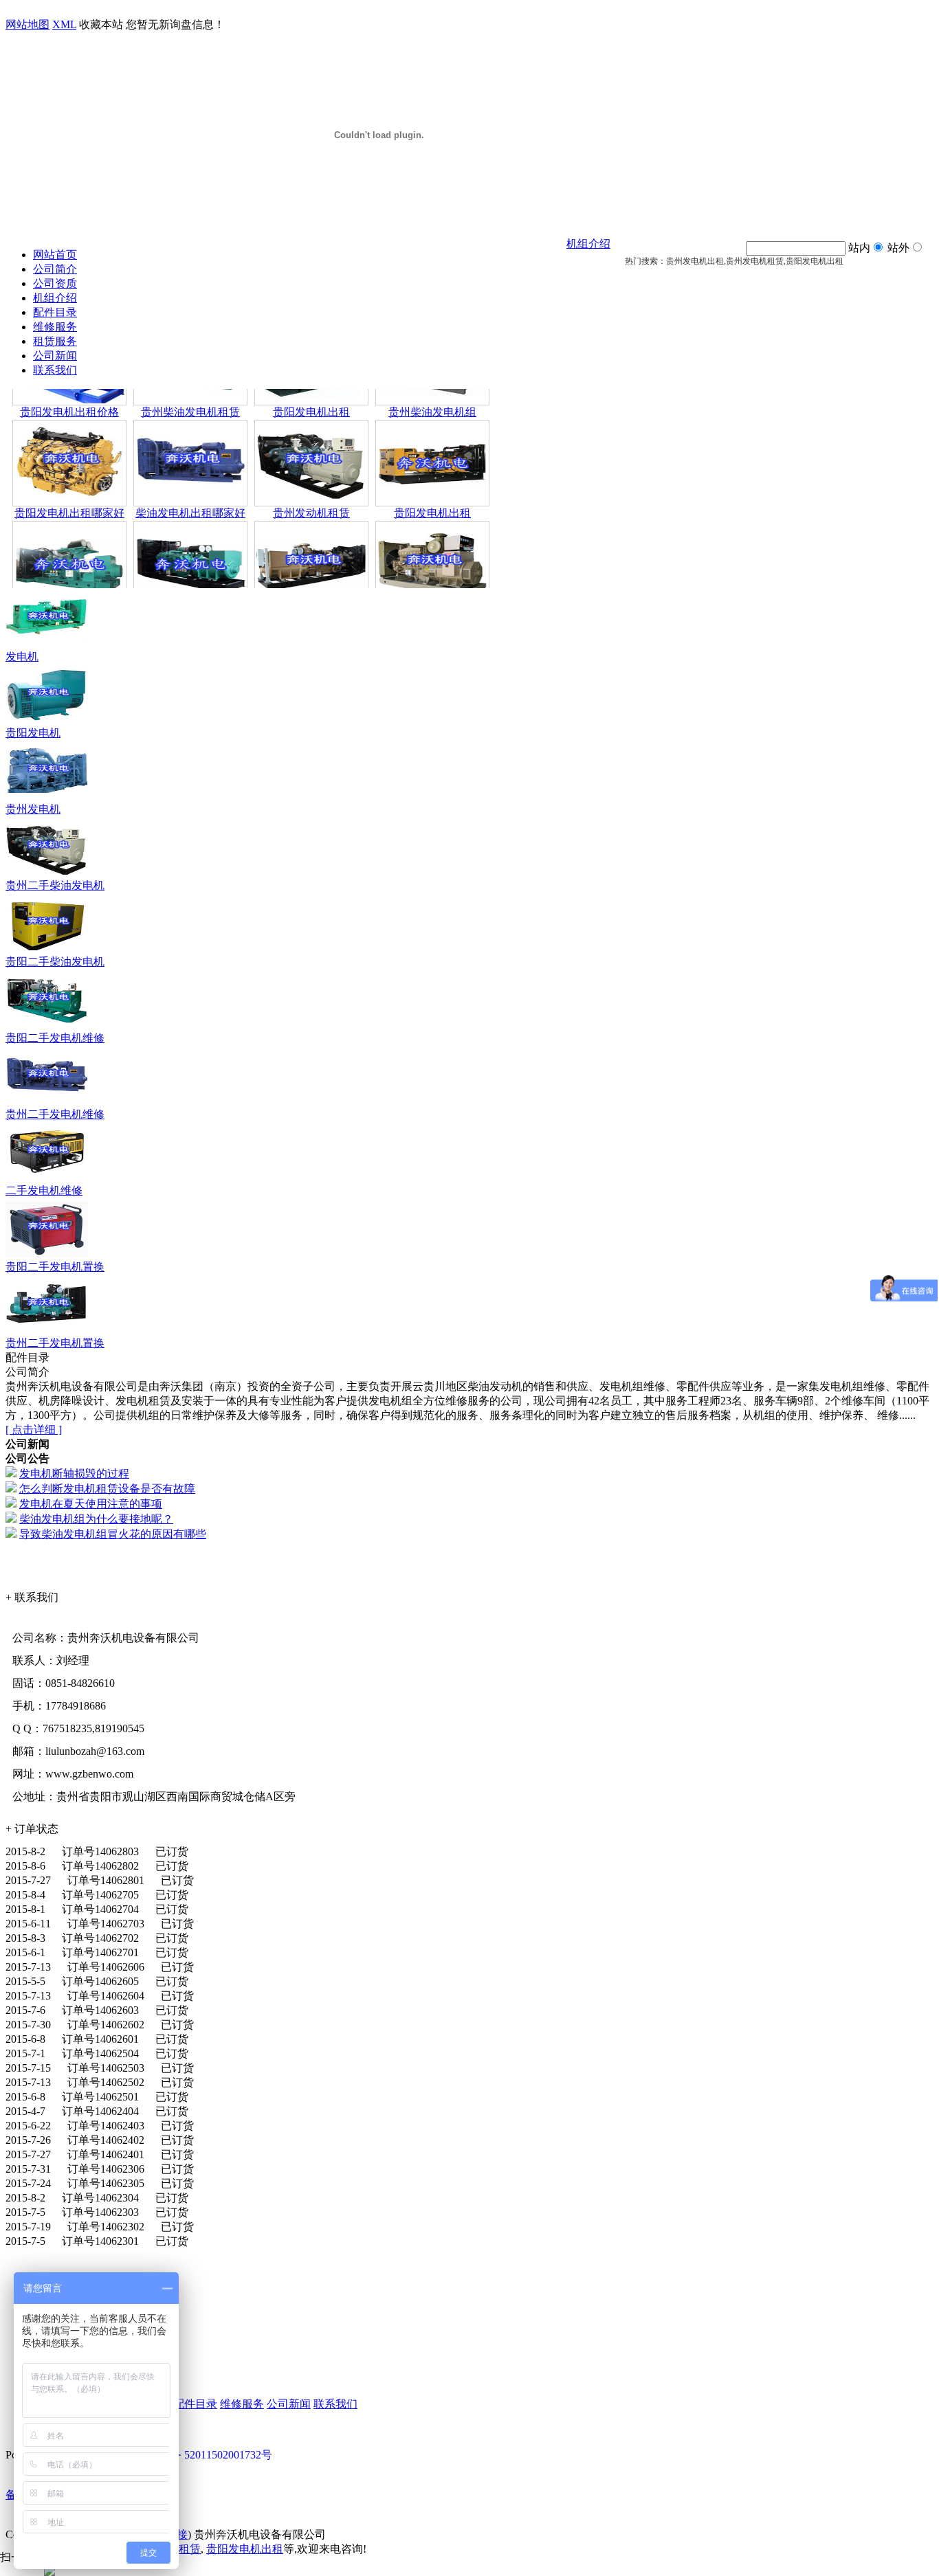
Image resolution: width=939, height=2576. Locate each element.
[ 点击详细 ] (34, 1430)
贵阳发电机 (33, 733)
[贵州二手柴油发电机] (47, 875)
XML (64, 24)
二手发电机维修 (44, 1190)
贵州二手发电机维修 (55, 1114)
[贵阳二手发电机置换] (47, 1256)
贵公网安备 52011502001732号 (199, 2455)
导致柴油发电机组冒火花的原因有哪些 (113, 1534)
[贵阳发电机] (47, 723)
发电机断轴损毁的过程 (74, 1474)
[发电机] (47, 646)
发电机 (22, 657)
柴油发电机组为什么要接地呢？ (96, 1519)
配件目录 (55, 312)
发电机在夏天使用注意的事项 (91, 1504)
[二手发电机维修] (47, 1180)
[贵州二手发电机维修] (47, 1104)
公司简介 (55, 269)
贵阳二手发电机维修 (55, 1038)
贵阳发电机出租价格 (69, 389)
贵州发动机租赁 (311, 490)
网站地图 (27, 24)
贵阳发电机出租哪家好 (69, 490)
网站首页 (55, 255)
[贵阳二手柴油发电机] (47, 951)
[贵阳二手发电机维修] (47, 1028)
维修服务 (55, 327)
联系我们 (55, 370)
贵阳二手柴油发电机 (55, 962)
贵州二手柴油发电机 (55, 885)
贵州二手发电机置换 (55, 1343)
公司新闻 (55, 356)
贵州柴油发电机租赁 (190, 389)
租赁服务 (55, 341)
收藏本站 (101, 24)
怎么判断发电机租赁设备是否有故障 (107, 1489)
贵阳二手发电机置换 (55, 1267)
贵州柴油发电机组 (432, 389)
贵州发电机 (33, 809)
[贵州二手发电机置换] (47, 1333)
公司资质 (55, 283)
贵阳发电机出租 (311, 389)
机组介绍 (55, 298)
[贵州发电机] (47, 799)
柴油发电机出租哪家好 (190, 490)
